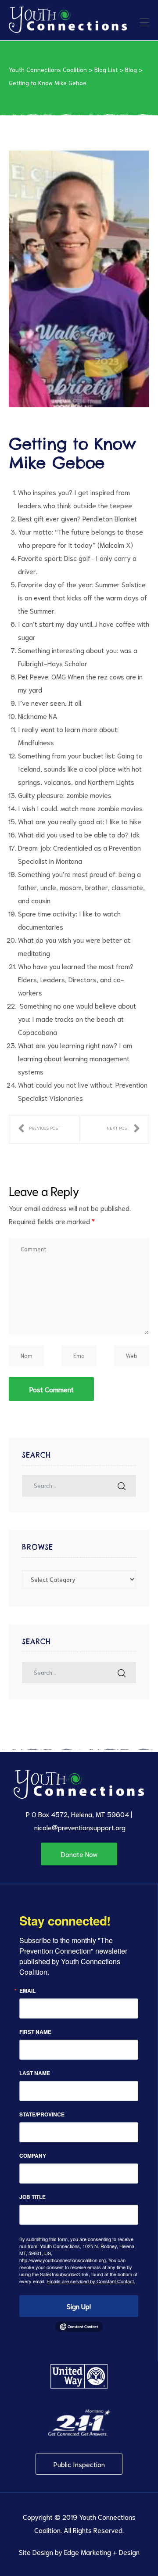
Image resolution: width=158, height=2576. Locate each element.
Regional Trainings (39, 1129)
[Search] (122, 1486)
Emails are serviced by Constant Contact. (91, 2281)
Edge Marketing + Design (102, 2552)
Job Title (32, 2197)
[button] (79, 1854)
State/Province (42, 2114)
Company (33, 2156)
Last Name (35, 2073)
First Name (35, 2032)
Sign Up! (79, 2306)
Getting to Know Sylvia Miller (123, 1129)
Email (27, 1990)
